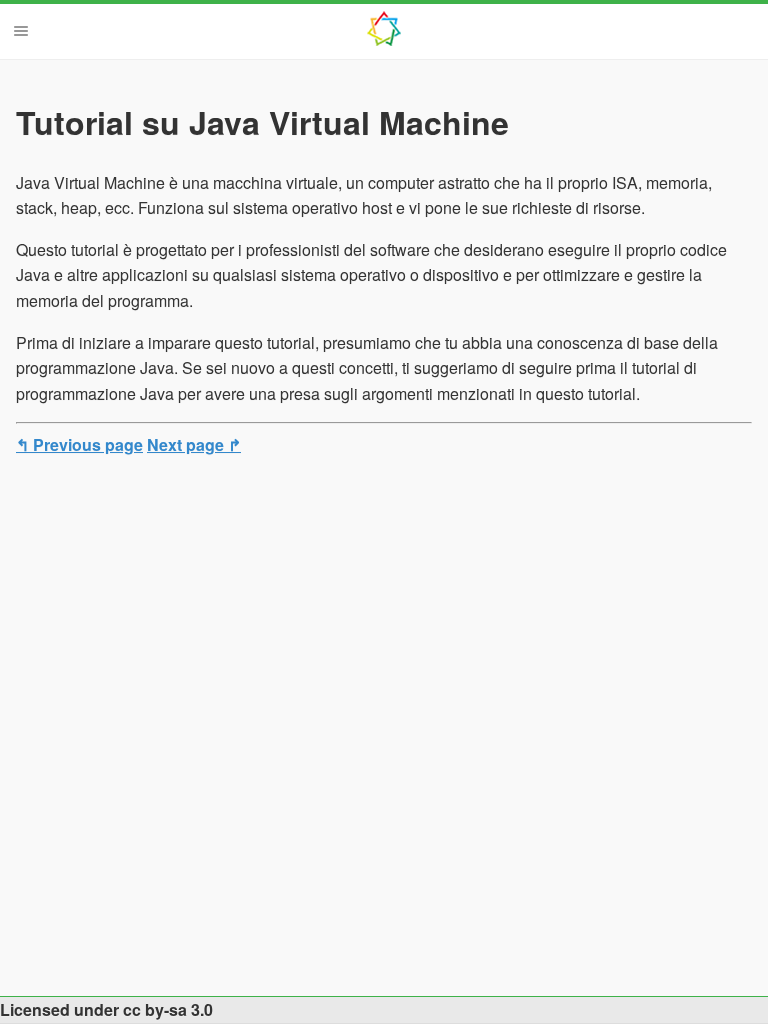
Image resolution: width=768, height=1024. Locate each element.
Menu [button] (21, 31)
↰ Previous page (79, 444)
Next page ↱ (194, 444)
